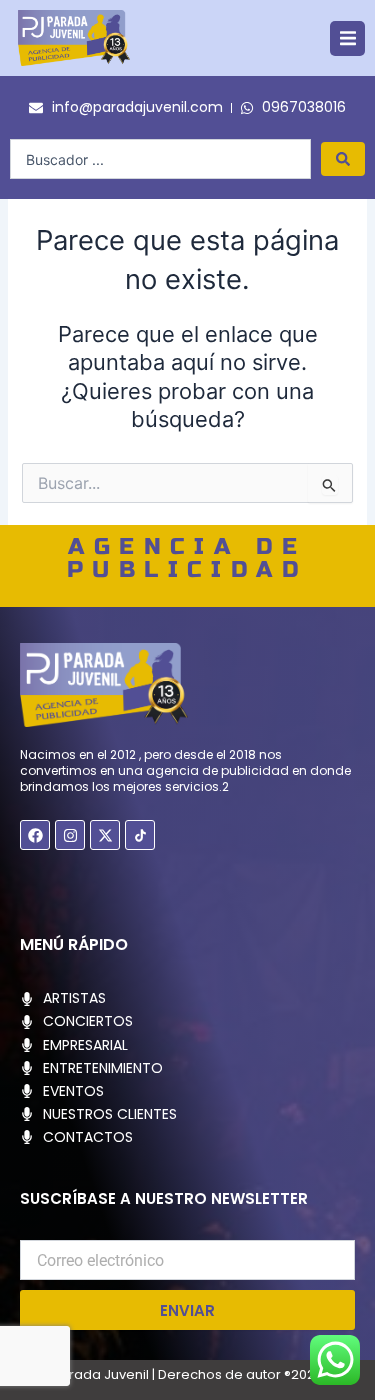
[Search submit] (343, 159)
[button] (347, 38)
